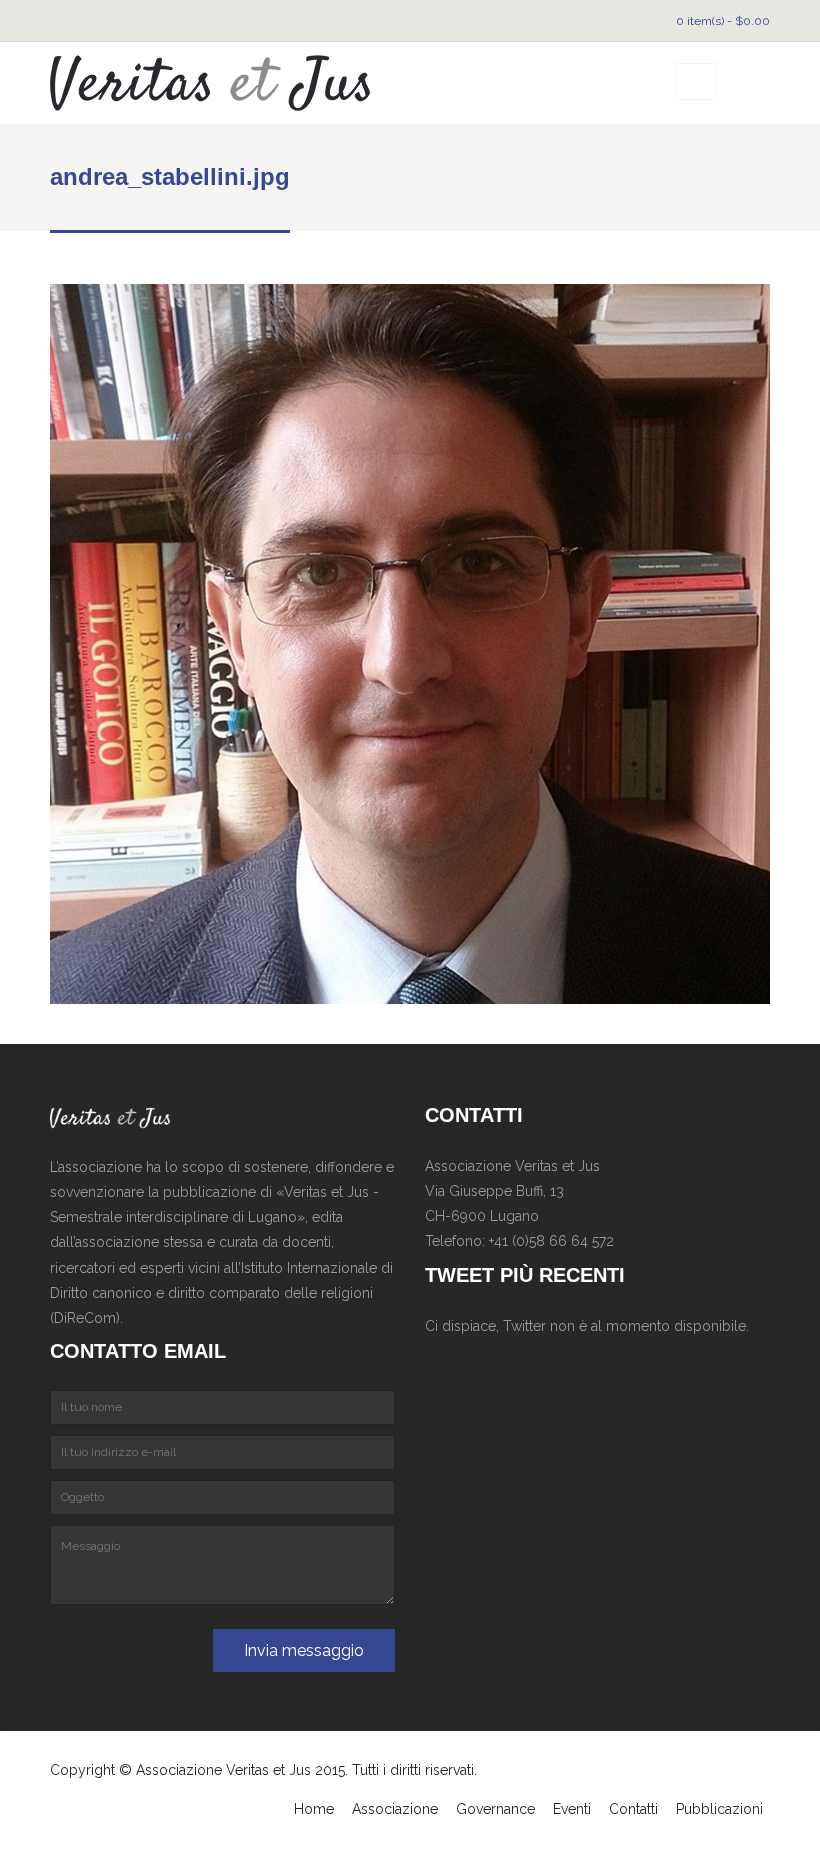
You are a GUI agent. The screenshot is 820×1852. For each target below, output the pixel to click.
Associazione (395, 1809)
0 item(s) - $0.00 (723, 21)
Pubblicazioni (719, 1809)
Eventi (572, 1809)
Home (314, 1809)
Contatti (633, 1809)
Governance (495, 1809)
